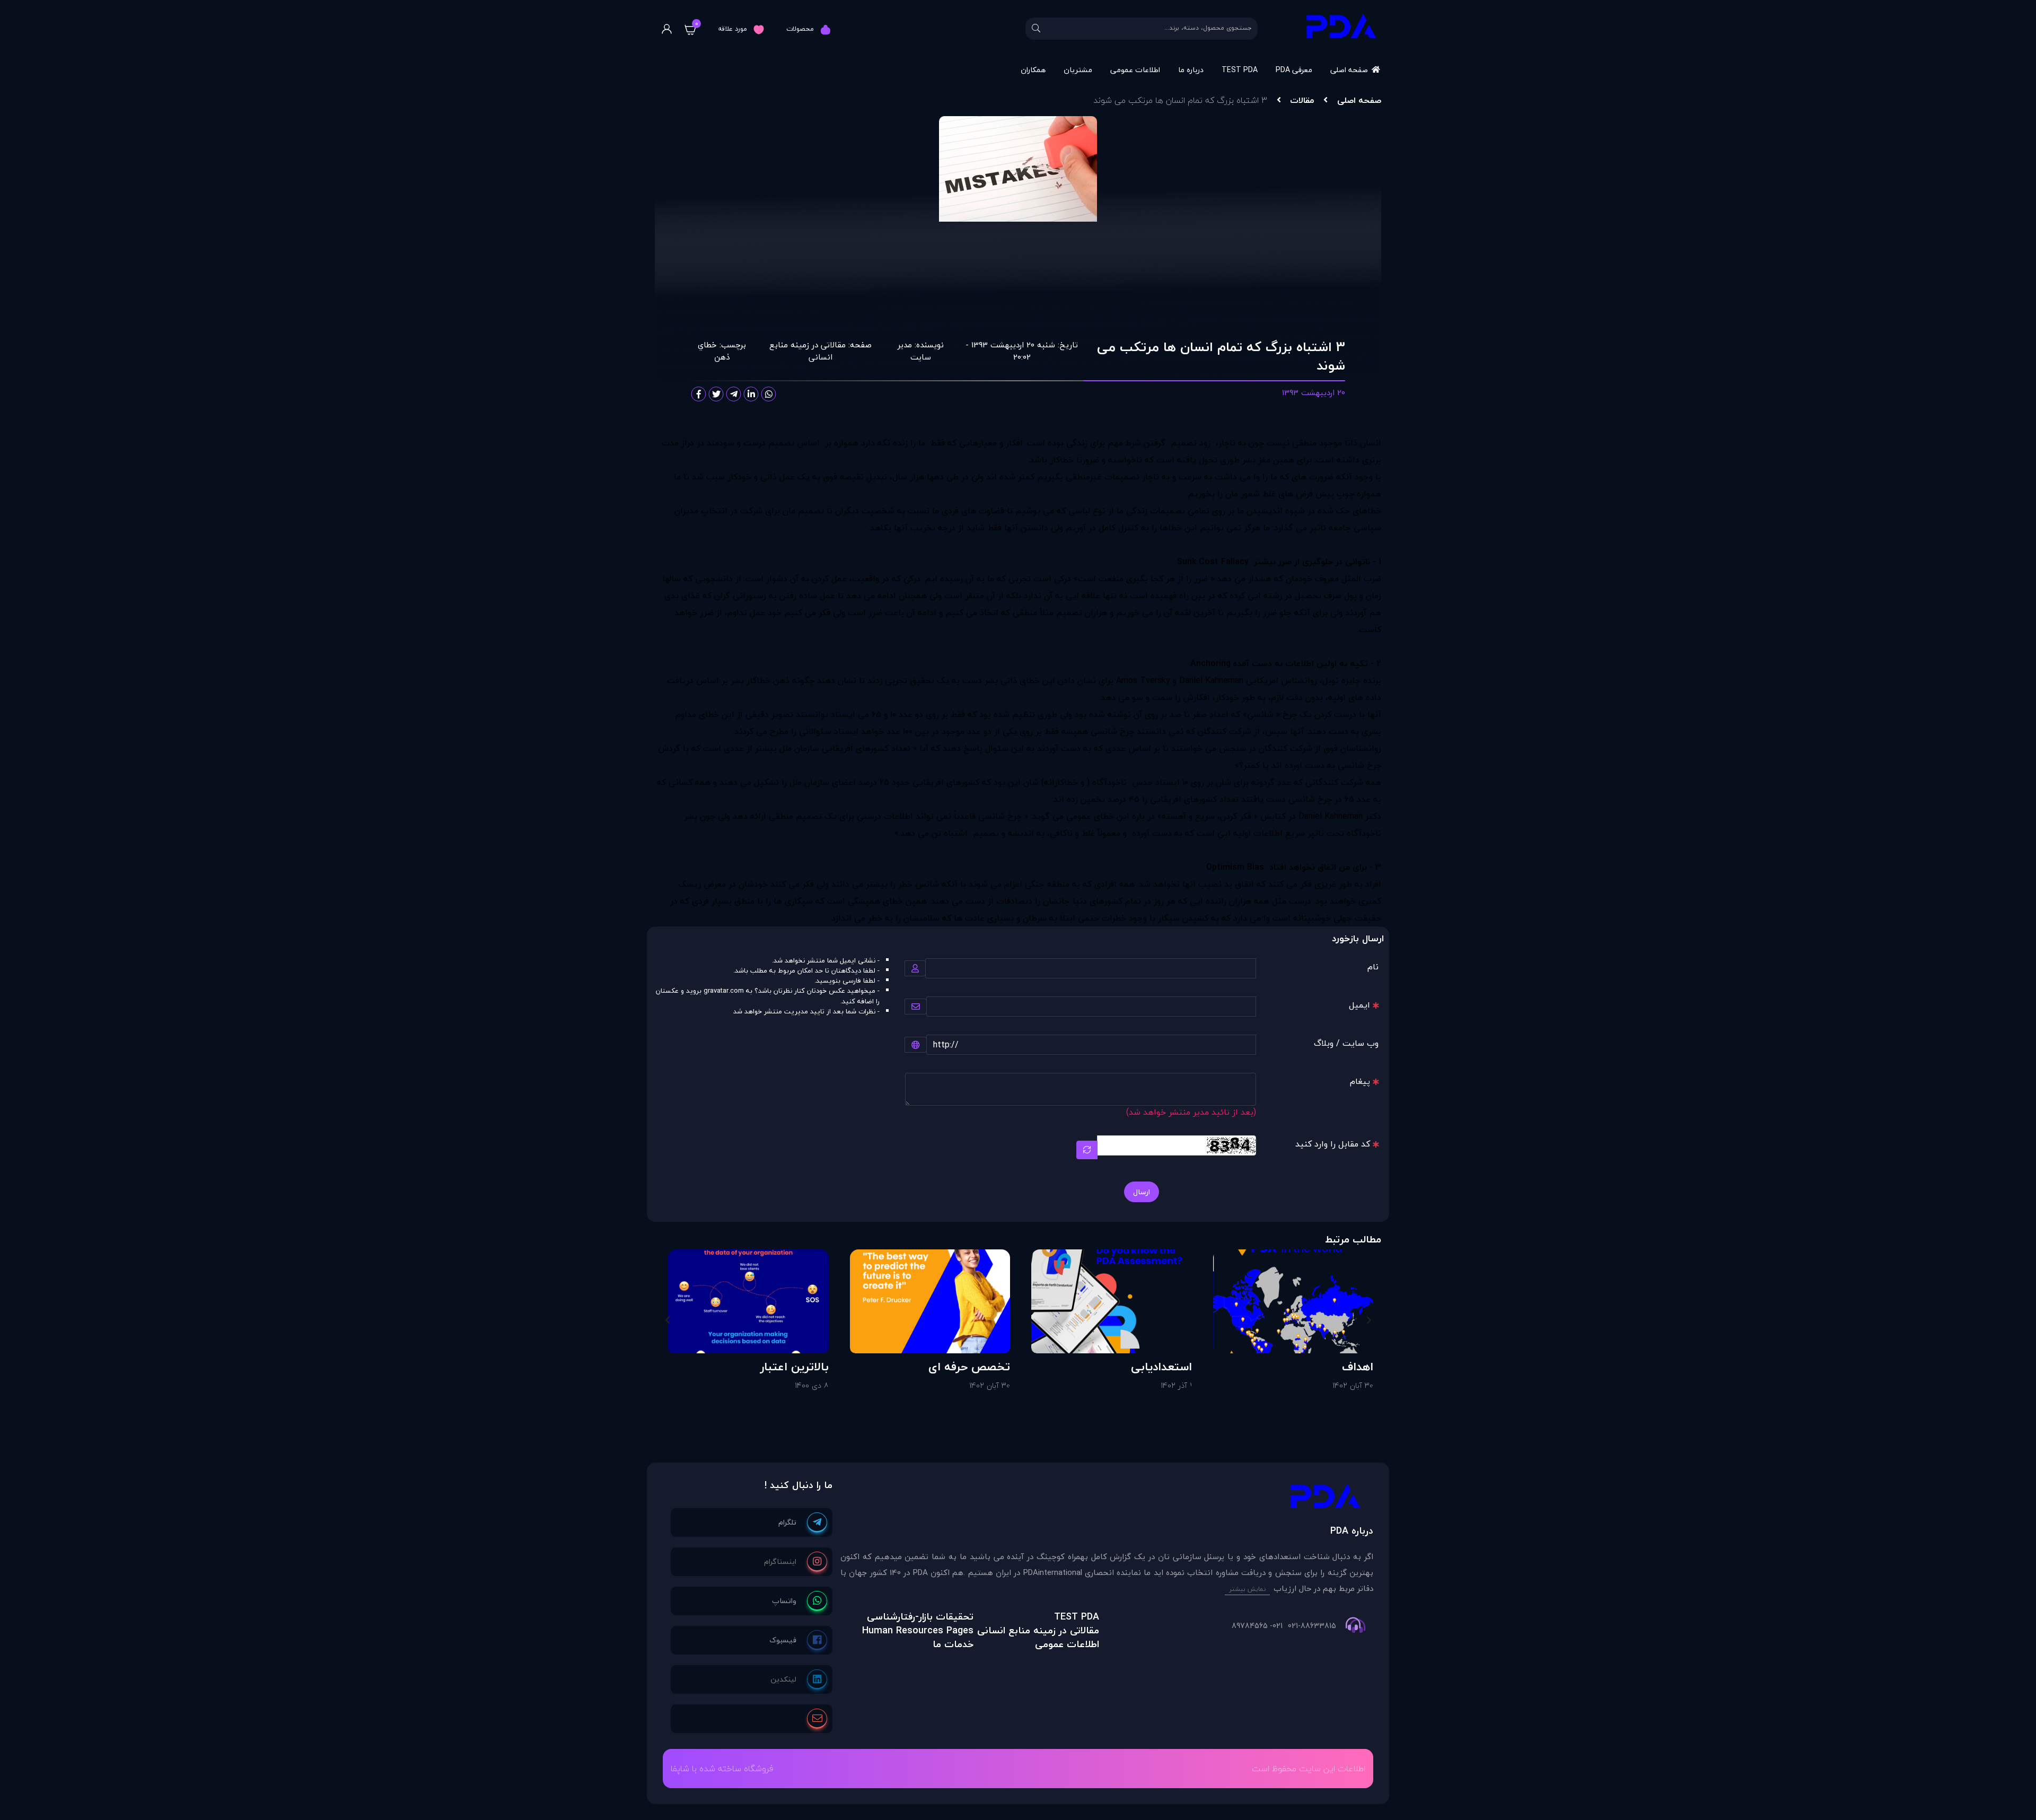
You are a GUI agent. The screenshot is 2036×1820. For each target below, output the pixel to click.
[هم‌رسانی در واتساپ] (769, 394)
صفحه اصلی (1349, 70)
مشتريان (1078, 70)
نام (1373, 967)
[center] (1036, 29)
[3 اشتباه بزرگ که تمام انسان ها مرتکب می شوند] (1107, 1499)
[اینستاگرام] (796, 1562)
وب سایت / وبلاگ (1346, 1043)
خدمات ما (953, 1644)
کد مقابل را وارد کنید (1333, 1144)
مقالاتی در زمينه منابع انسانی (808, 351)
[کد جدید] (1087, 1150)
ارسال (1142, 1192)
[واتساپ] (800, 1601)
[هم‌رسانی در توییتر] (716, 394)
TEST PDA (1240, 70)
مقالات (1302, 100)
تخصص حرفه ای (969, 1367)
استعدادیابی (1161, 1367)
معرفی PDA (1294, 70)
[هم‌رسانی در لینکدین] (751, 394)
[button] (1369, 1320)
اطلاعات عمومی (1135, 70)
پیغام (1360, 1081)
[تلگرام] (803, 1522)
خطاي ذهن (714, 351)
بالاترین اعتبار (795, 1367)
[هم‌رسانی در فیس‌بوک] (699, 394)
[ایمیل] (817, 1719)
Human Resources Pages (918, 1630)
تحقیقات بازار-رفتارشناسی (920, 1617)
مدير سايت (914, 351)
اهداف (1358, 1367)
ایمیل (1359, 1005)
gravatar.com (724, 991)
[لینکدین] (799, 1679)
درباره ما (1191, 70)
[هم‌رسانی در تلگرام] (734, 394)
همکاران (1033, 70)
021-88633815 (1312, 1626)
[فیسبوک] (798, 1640)
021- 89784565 (1257, 1626)
